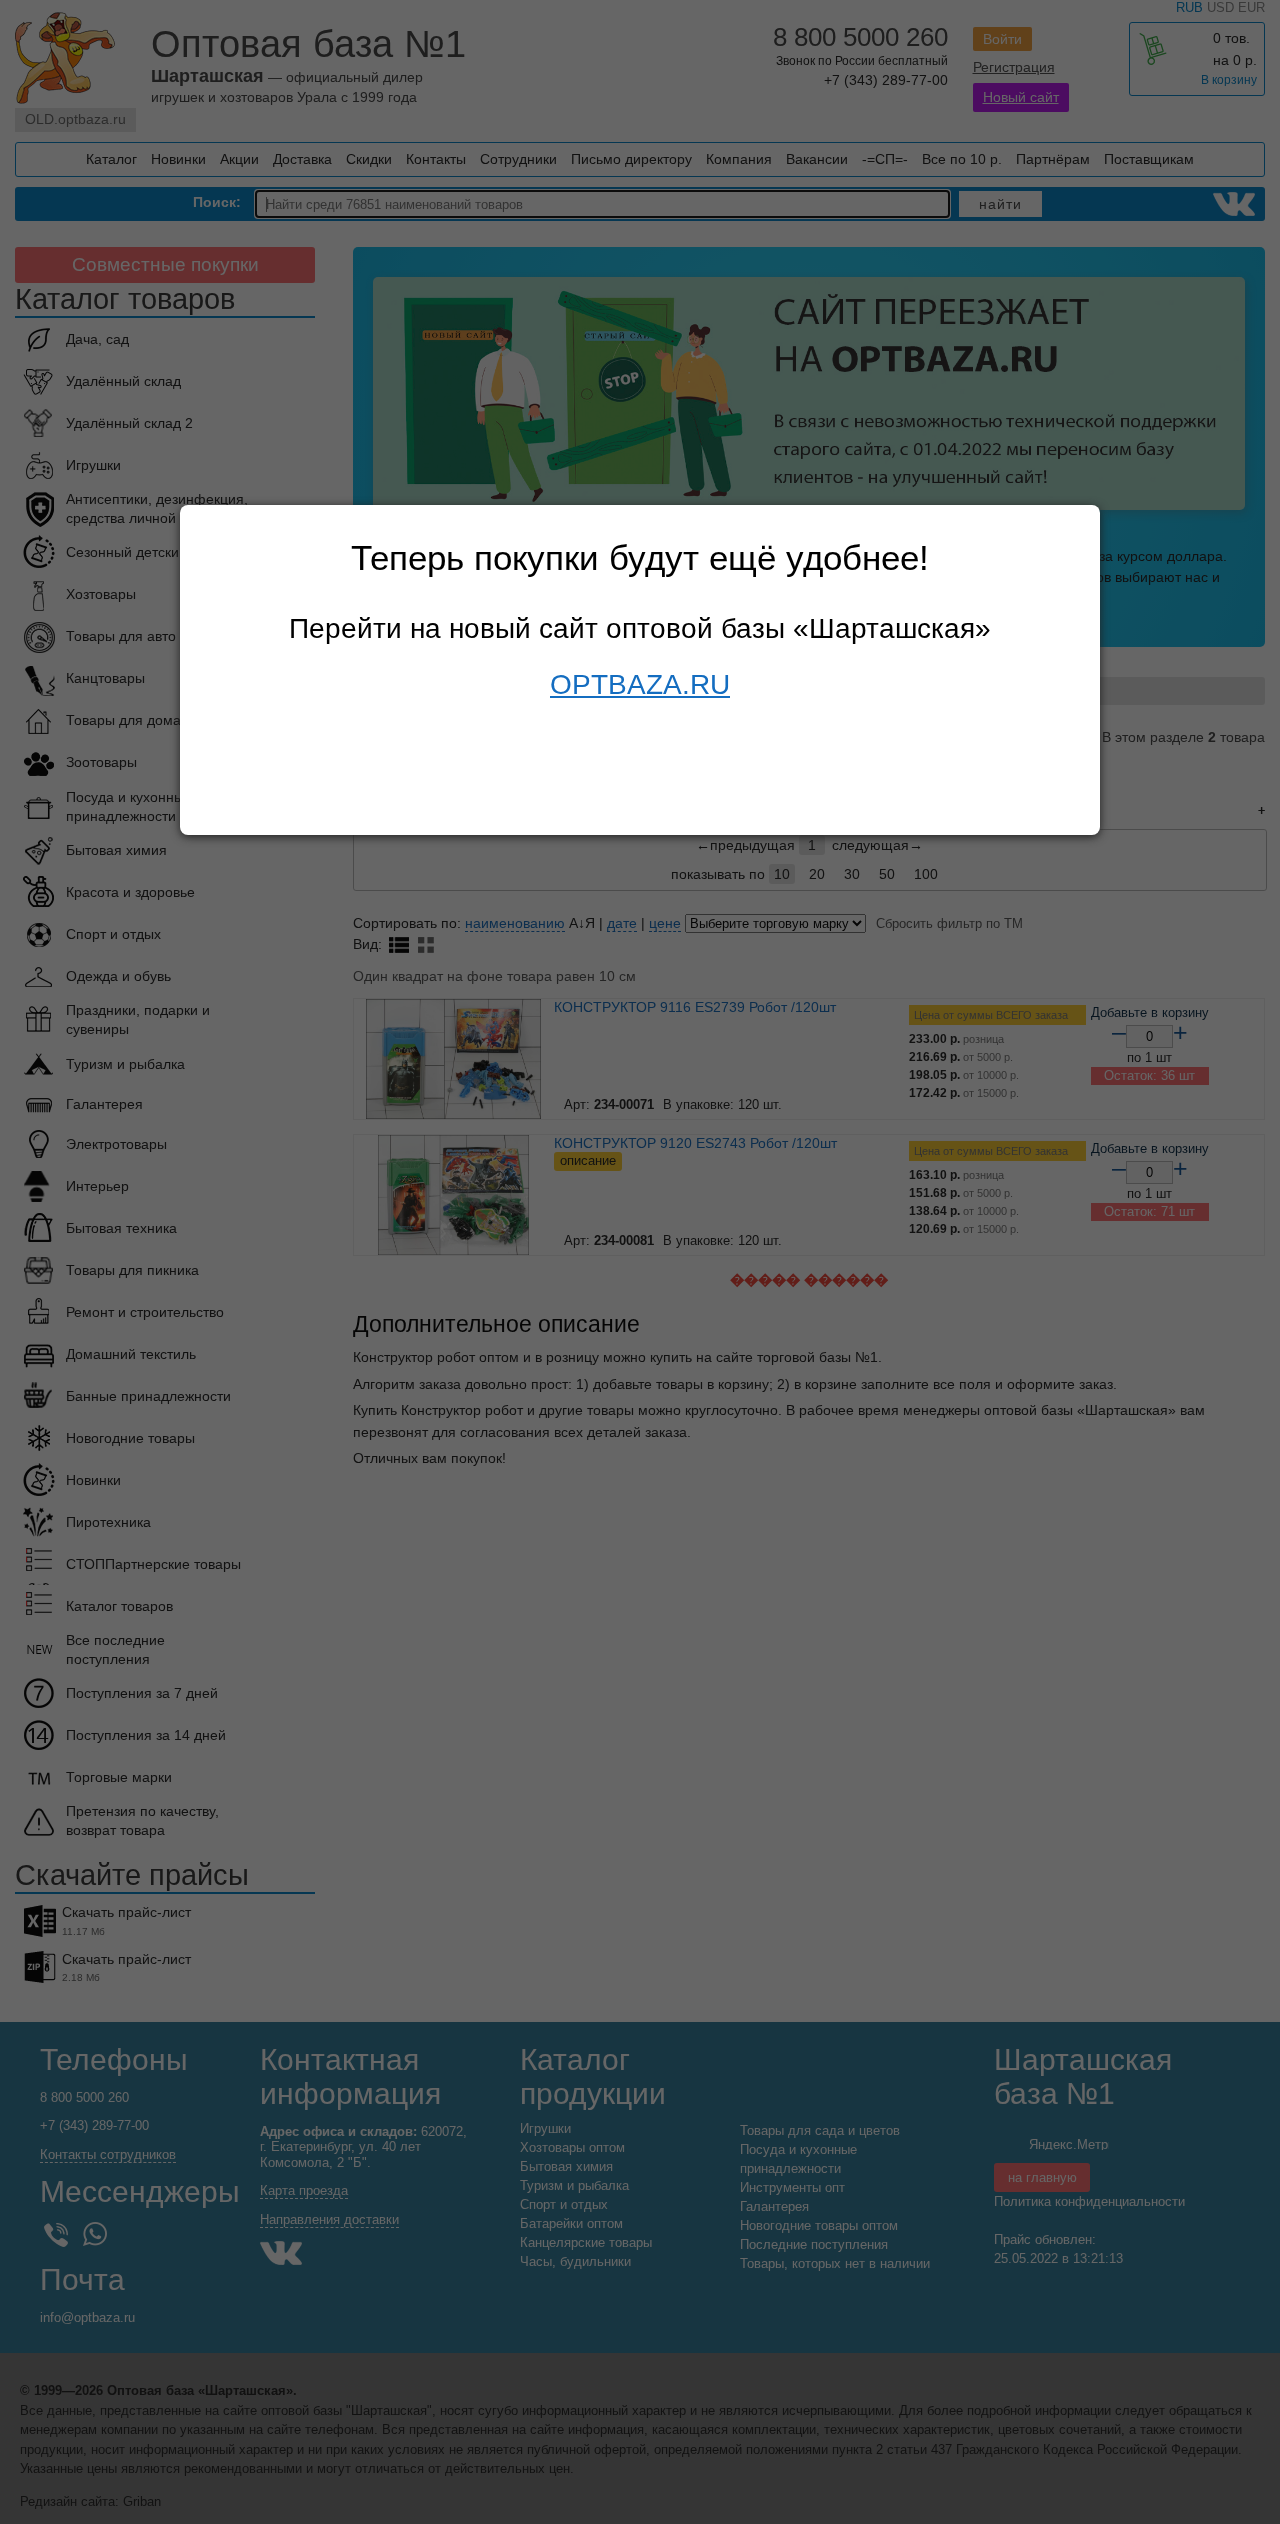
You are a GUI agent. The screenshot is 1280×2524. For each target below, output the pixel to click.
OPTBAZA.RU (640, 684)
